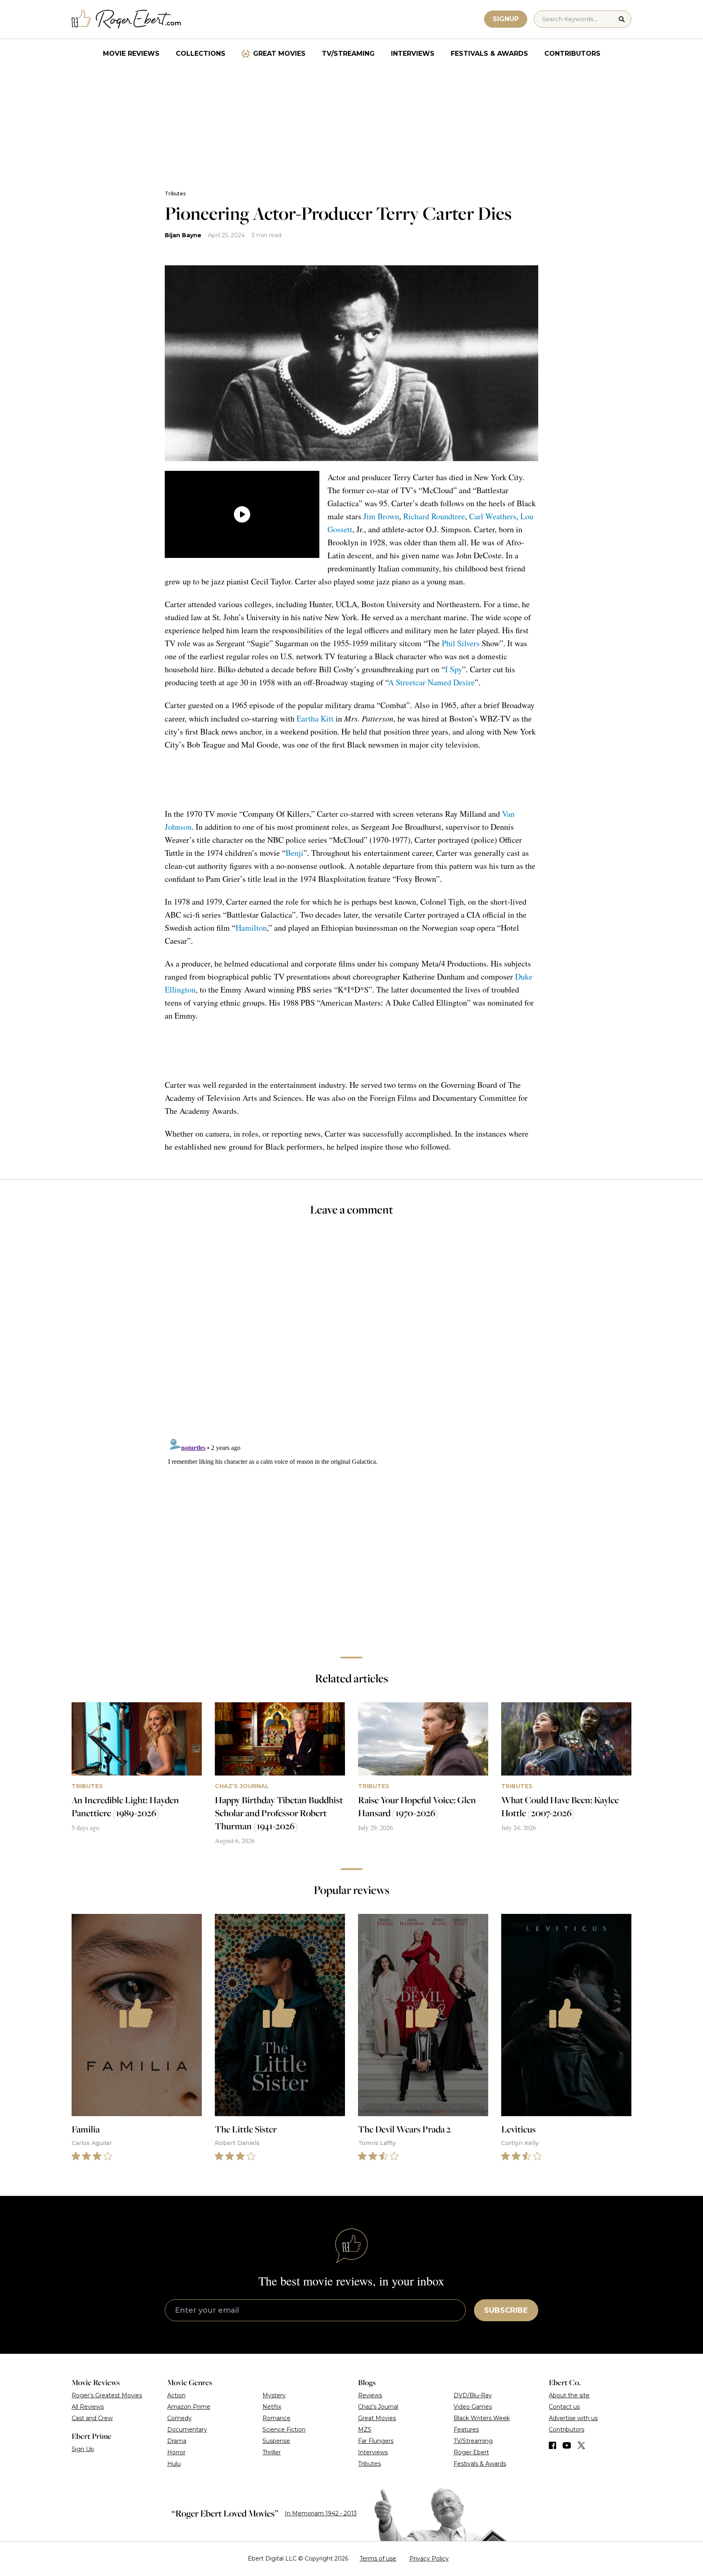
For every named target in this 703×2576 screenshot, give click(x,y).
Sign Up (83, 2449)
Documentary (187, 2429)
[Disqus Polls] (351, 1332)
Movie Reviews (131, 54)
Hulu (174, 2464)
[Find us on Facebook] (552, 2445)
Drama (177, 2441)
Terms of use (378, 2559)
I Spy (454, 669)
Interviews (413, 54)
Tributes (175, 194)
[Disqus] (351, 1535)
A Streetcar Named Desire (431, 682)
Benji (295, 853)
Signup (506, 19)
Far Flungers (376, 2441)
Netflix (272, 2407)
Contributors (572, 54)
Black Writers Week (482, 2418)
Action (176, 2395)
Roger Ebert (471, 2452)
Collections (201, 54)
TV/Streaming (348, 54)
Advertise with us (573, 2418)
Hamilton (251, 928)
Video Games (473, 2407)
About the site (569, 2395)
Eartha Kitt (315, 718)
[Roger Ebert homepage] (127, 19)
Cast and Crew (92, 2418)
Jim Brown (381, 516)
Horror (176, 2452)
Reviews (370, 2395)
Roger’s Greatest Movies (107, 2395)
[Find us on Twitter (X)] (581, 2445)
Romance (276, 2418)
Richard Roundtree (434, 516)
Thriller (272, 2452)
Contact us (564, 2407)
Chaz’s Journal (378, 2407)
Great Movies (279, 54)
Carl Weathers (493, 516)
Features (466, 2429)
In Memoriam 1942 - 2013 (321, 2513)
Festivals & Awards (489, 54)
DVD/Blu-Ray (473, 2395)
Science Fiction (284, 2429)
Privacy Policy (429, 2559)
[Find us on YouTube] (567, 2445)
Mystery (274, 2395)
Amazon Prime (189, 2407)
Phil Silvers (461, 643)
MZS (365, 2429)
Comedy (179, 2418)
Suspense (276, 2441)
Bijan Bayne (183, 235)
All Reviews (88, 2407)
